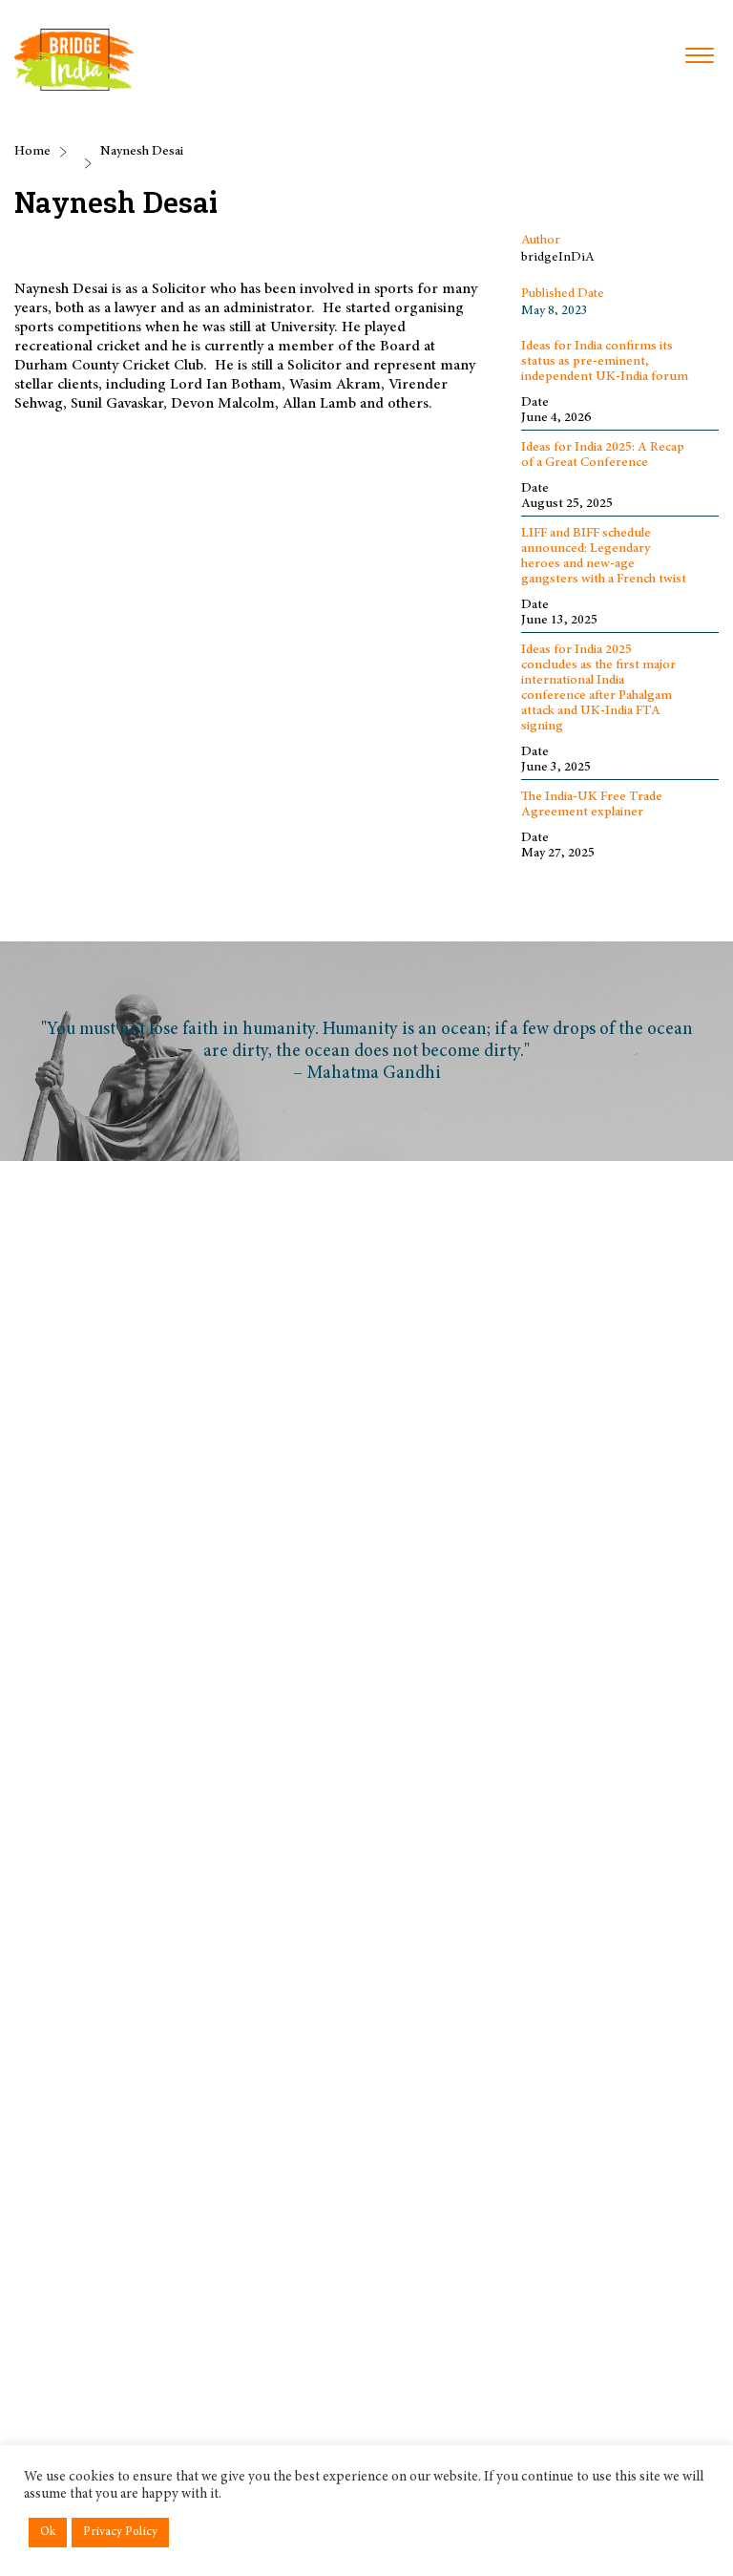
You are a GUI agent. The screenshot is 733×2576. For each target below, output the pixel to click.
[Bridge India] (74, 60)
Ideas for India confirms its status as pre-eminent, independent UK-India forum (605, 362)
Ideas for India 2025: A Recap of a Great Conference (603, 455)
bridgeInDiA (558, 258)
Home (32, 152)
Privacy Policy (120, 2533)
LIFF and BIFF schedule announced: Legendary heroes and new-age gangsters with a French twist (604, 557)
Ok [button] (48, 2533)
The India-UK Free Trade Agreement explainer (592, 805)
